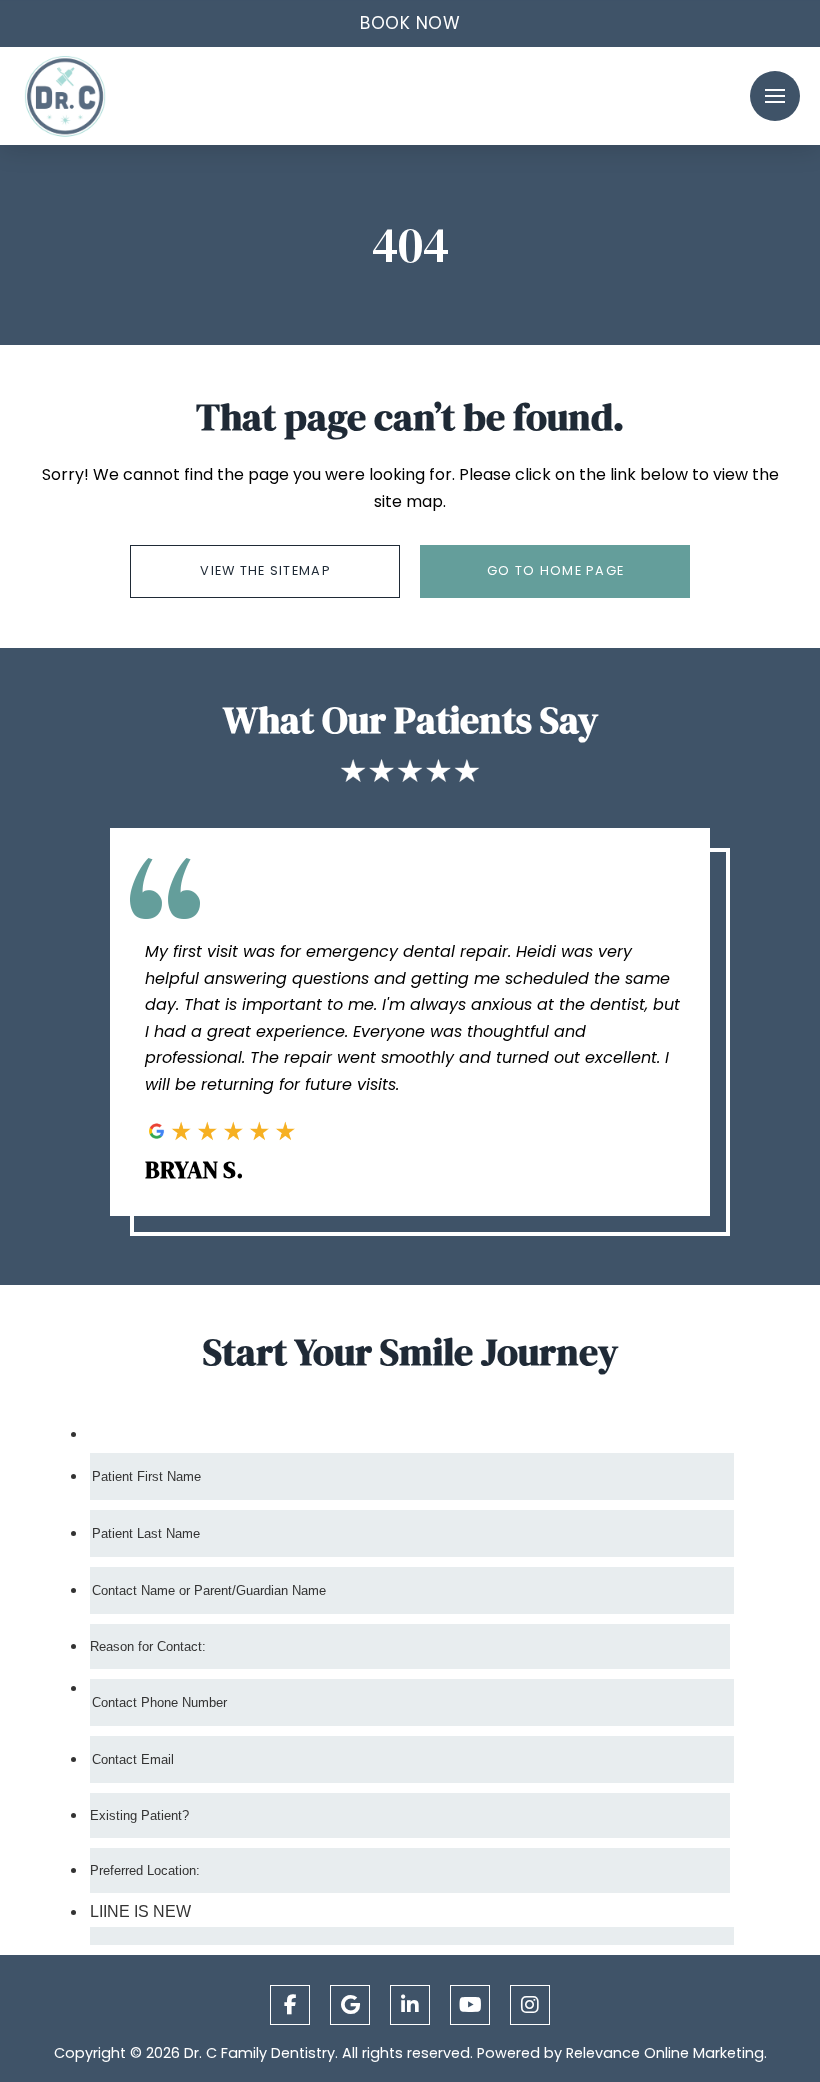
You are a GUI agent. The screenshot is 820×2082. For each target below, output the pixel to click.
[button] (410, 23)
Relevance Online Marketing (665, 2053)
